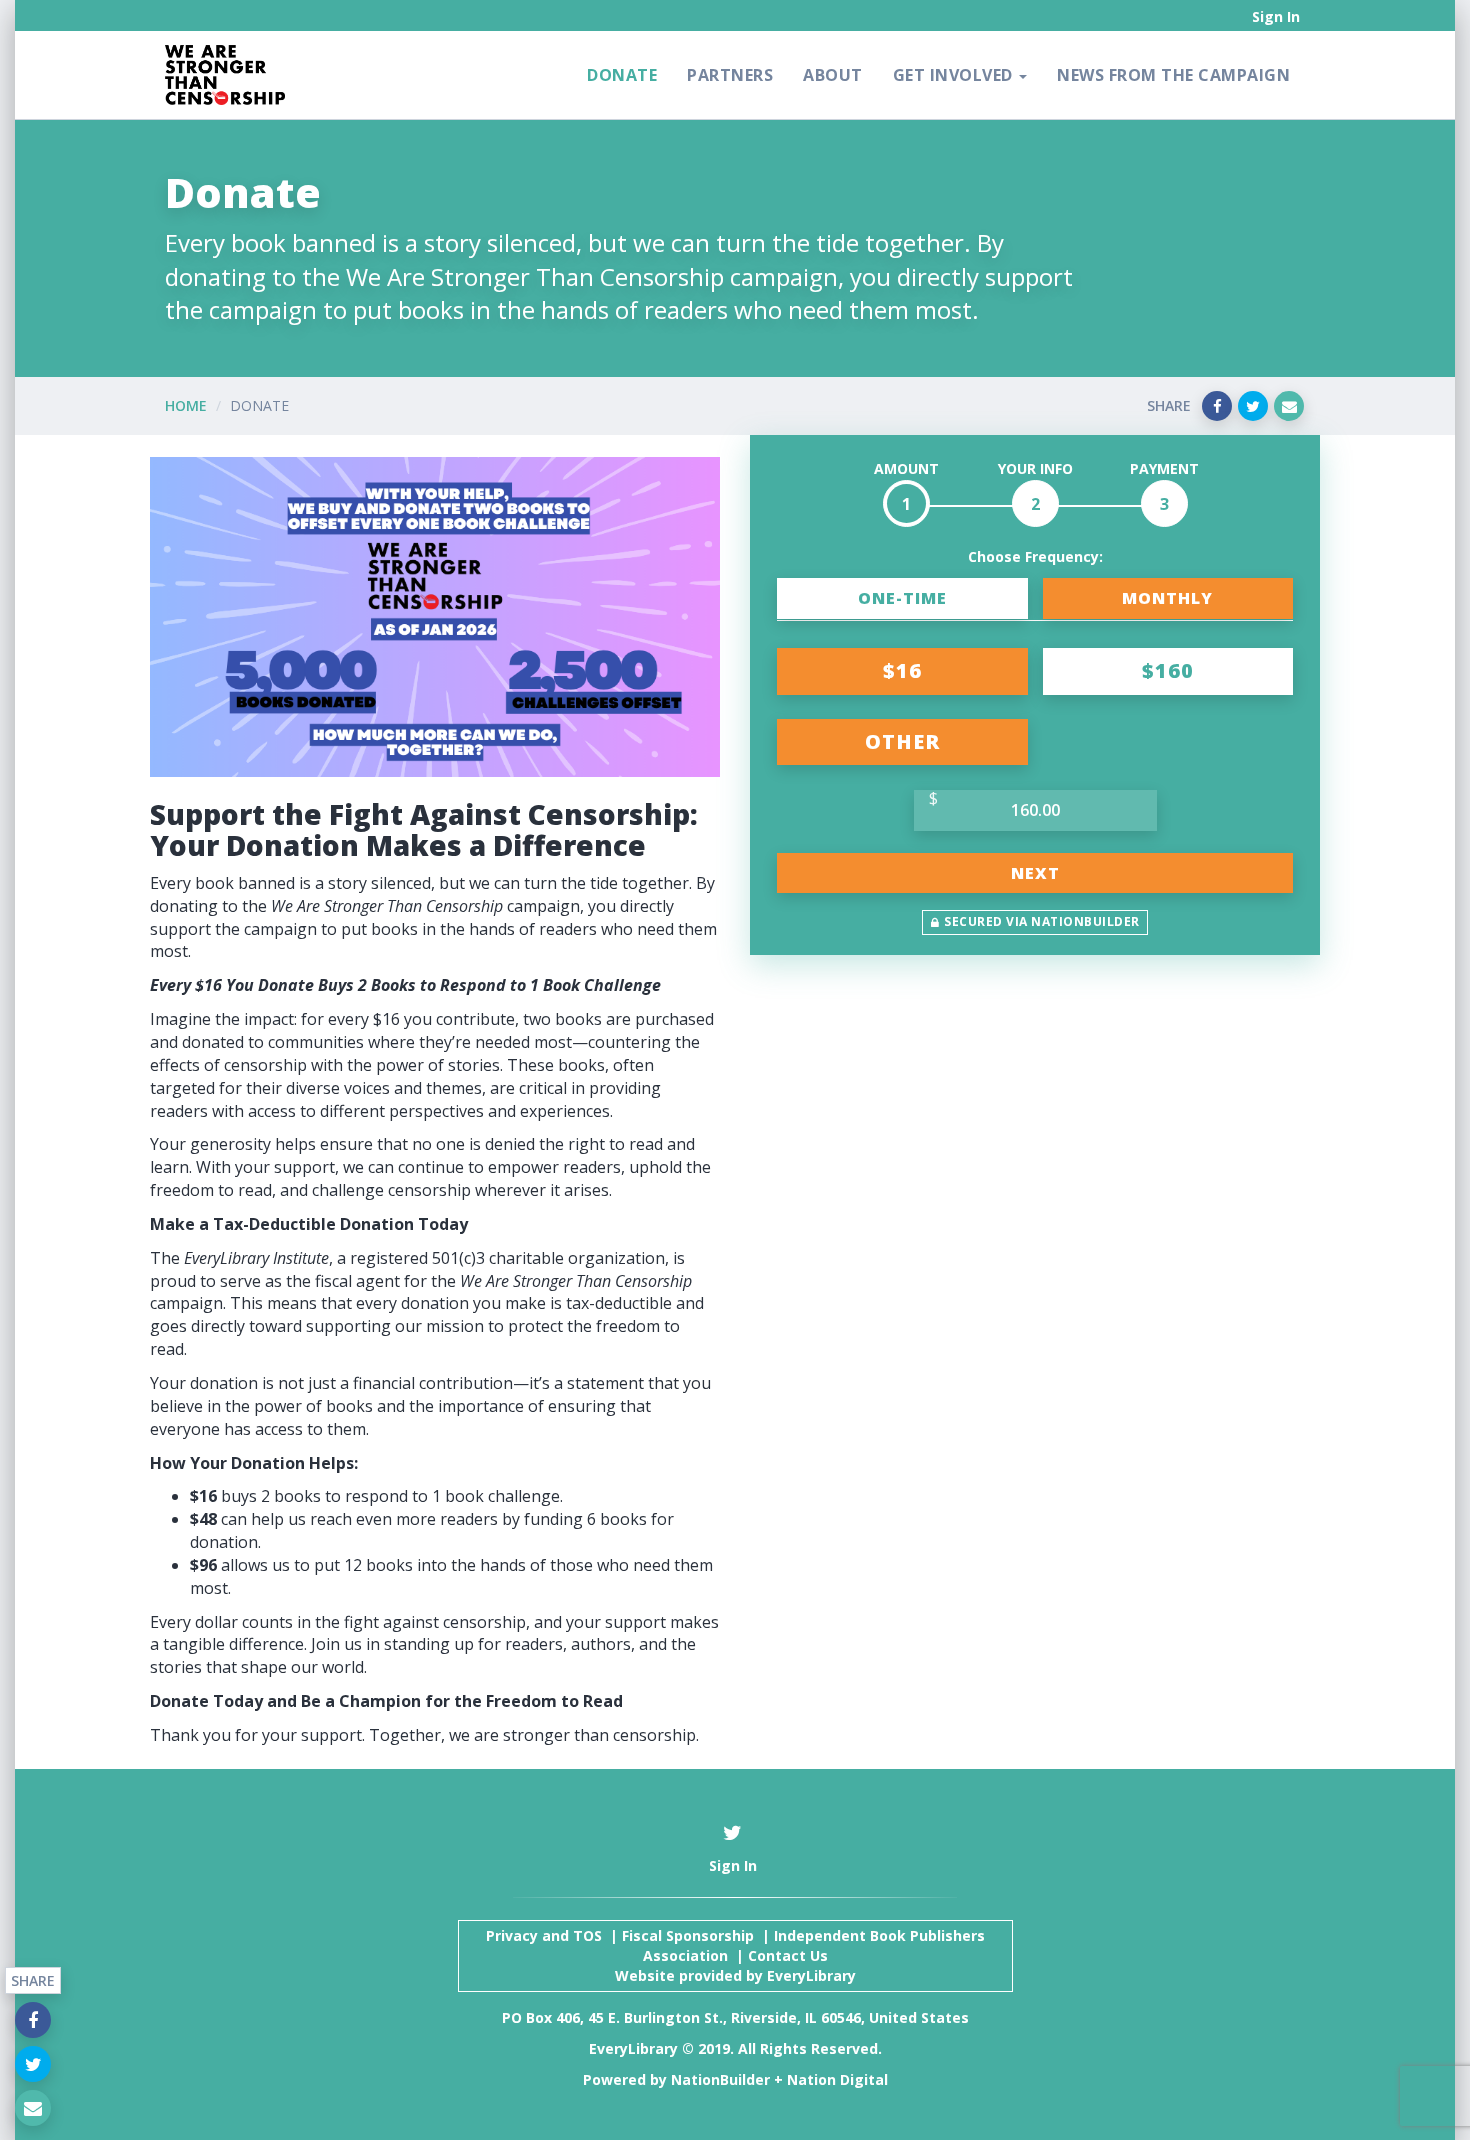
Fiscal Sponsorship (688, 1935)
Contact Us (788, 1955)
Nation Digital (837, 2079)
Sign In (1276, 16)
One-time (902, 598)
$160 (1168, 670)
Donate (622, 75)
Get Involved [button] (955, 75)
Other (902, 741)
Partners (730, 75)
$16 (902, 670)
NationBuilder (720, 2079)
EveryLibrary (811, 1975)
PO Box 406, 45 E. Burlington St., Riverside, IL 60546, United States (735, 2017)
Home (186, 405)
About (833, 75)
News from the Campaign (1173, 75)
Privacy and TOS (544, 1935)
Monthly (1167, 598)
